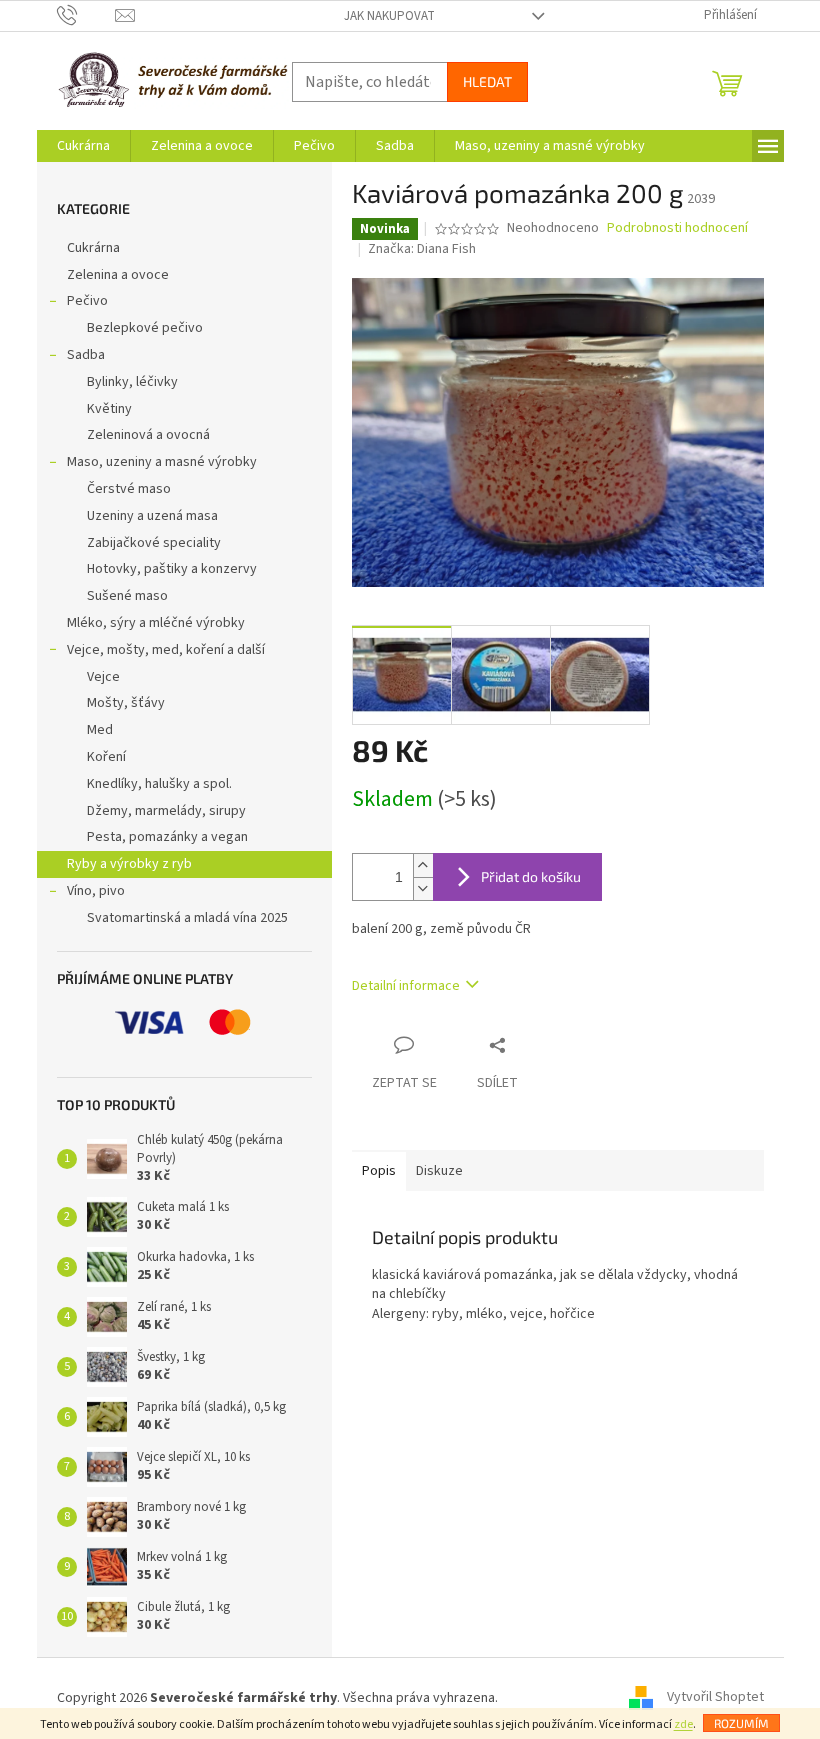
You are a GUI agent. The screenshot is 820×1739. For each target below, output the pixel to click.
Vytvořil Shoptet (715, 1698)
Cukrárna (93, 248)
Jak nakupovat (389, 16)
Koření (106, 757)
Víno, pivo (96, 891)
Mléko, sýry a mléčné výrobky (156, 623)
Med (100, 730)
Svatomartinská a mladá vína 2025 (187, 918)
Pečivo (87, 301)
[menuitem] (83, 146)
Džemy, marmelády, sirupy (166, 811)
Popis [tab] (379, 1171)
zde (683, 1724)
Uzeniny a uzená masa (152, 516)
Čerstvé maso (129, 489)
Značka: (422, 249)
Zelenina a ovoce (118, 275)
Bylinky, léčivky (132, 382)
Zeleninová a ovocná (148, 435)
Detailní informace (406, 986)
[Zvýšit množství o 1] (423, 865)
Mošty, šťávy (126, 703)
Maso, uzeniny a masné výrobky (162, 462)
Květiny (109, 409)
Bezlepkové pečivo (145, 328)
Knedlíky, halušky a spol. (159, 784)
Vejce (103, 677)
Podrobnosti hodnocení (677, 228)
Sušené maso (127, 596)
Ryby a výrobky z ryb (129, 864)
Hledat (487, 81)
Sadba (86, 355)
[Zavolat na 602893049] (86, 15)
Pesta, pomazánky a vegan (167, 837)
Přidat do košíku (531, 876)
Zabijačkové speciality (154, 543)
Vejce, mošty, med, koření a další (166, 650)
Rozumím (741, 1723)
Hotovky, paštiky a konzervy (172, 569)
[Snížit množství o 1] (423, 888)
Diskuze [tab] (439, 1171)
